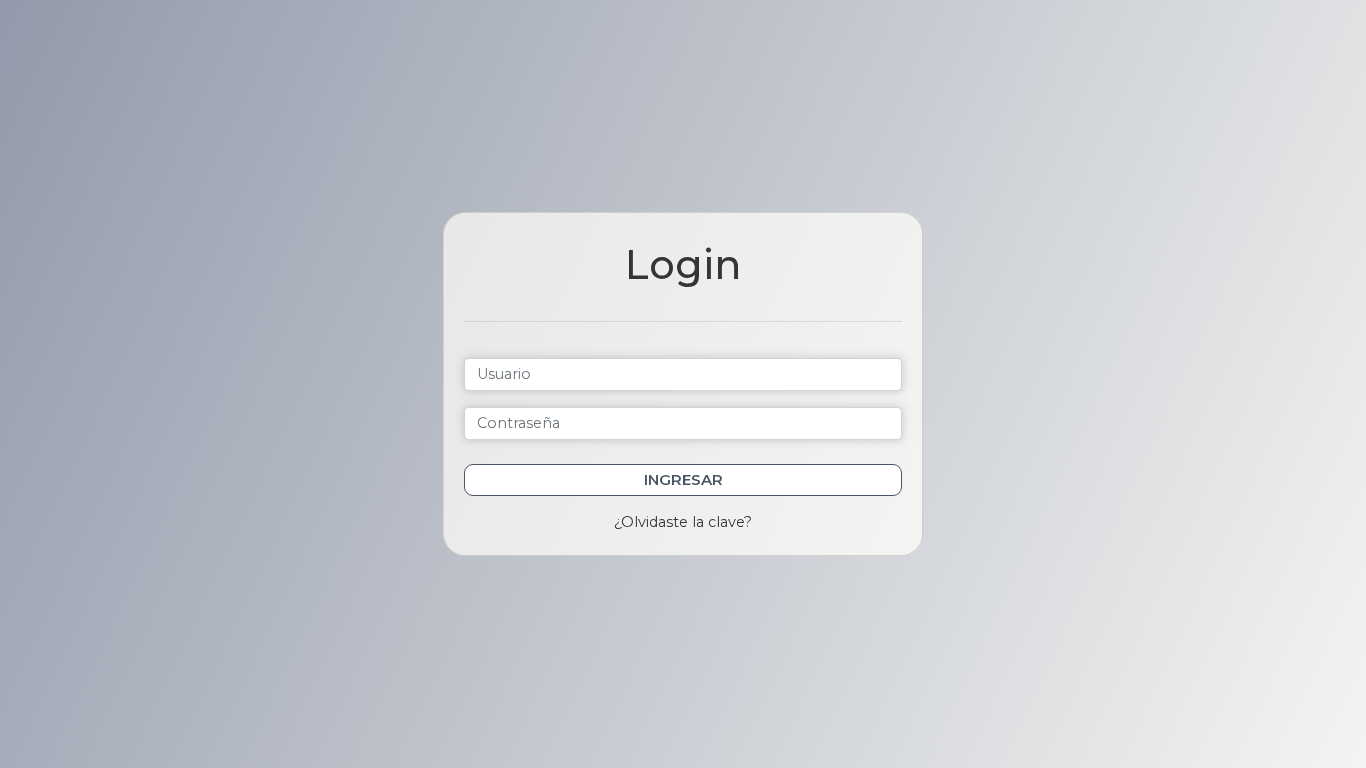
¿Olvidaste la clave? (683, 522)
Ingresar (683, 479)
